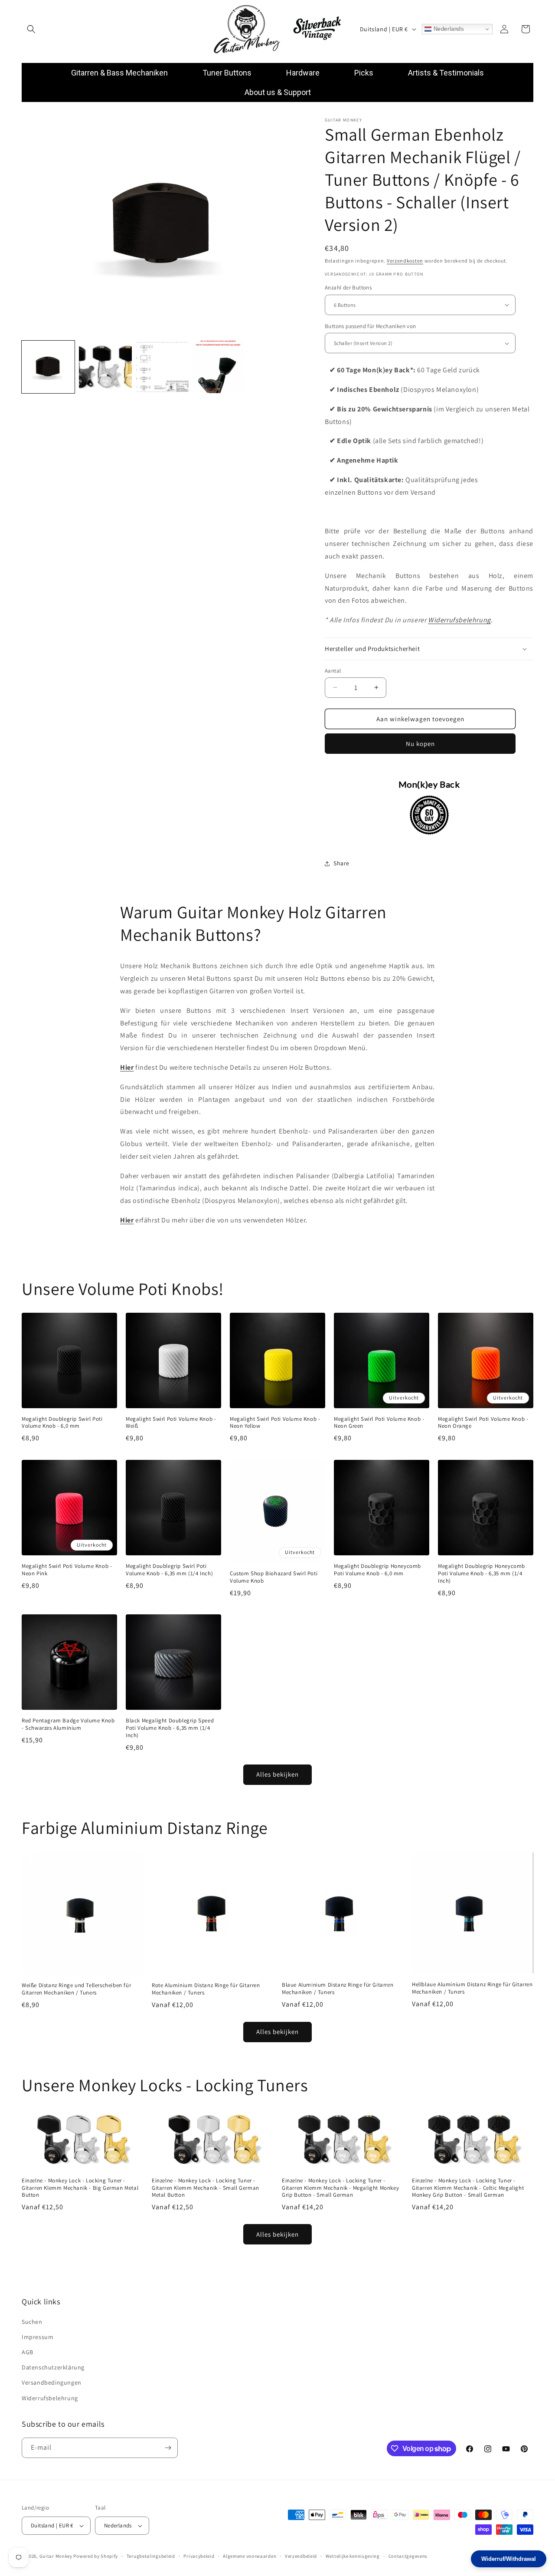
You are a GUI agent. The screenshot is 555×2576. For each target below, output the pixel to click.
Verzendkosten (405, 261)
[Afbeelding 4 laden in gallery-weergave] (219, 367)
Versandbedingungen (52, 2382)
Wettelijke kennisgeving (353, 2556)
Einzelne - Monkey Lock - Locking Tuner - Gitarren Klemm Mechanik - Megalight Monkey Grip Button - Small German (340, 2188)
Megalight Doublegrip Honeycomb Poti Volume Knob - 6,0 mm (377, 1570)
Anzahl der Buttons (348, 287)
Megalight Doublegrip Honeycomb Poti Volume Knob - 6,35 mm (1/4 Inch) (482, 1574)
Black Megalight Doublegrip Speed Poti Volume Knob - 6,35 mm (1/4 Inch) (170, 1728)
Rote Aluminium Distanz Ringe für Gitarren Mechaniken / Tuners (206, 1989)
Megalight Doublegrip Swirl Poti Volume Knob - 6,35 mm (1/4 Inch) (169, 1570)
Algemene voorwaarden (250, 2556)
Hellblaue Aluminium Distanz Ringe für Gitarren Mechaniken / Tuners (472, 1988)
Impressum (38, 2337)
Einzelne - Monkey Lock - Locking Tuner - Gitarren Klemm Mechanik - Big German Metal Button (80, 2188)
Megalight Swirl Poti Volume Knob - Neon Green (379, 1423)
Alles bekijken (277, 1774)
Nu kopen (420, 744)
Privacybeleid (199, 2556)
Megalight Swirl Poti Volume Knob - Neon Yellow (275, 1423)
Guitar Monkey (56, 2556)
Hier (127, 1067)
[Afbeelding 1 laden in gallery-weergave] (48, 367)
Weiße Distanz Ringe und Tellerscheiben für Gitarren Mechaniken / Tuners (76, 1989)
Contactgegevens (408, 2556)
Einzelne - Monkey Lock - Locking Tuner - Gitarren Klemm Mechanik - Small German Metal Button (206, 2188)
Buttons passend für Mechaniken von (371, 326)
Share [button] (341, 863)
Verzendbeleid (301, 2556)
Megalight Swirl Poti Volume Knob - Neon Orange (483, 1423)
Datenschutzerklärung (53, 2367)
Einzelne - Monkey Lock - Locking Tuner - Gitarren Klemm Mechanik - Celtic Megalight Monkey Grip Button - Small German (468, 2188)
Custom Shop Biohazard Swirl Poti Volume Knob (274, 1577)
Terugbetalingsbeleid (151, 2556)
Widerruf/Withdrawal (509, 2559)
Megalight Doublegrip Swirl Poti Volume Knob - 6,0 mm (62, 1423)
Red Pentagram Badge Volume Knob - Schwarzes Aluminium (68, 1724)
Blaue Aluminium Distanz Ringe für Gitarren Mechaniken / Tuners (338, 1989)
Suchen (32, 2322)
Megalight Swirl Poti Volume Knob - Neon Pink (67, 1570)
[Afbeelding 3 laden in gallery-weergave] (163, 367)
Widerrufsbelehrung (459, 620)
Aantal (333, 670)
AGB (28, 2352)
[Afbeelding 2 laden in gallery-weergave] (105, 367)
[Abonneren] (168, 2448)
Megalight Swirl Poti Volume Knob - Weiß (171, 1423)
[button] (31, 29)
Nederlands (448, 29)
